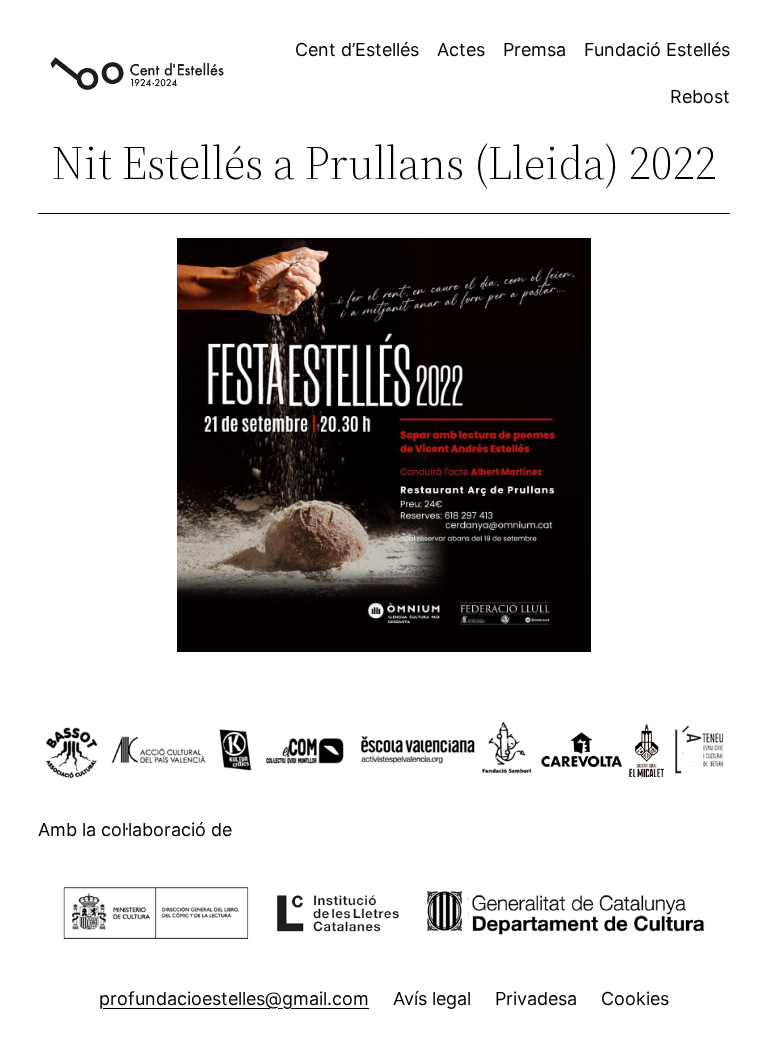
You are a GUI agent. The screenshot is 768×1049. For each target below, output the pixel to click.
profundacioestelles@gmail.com (234, 998)
